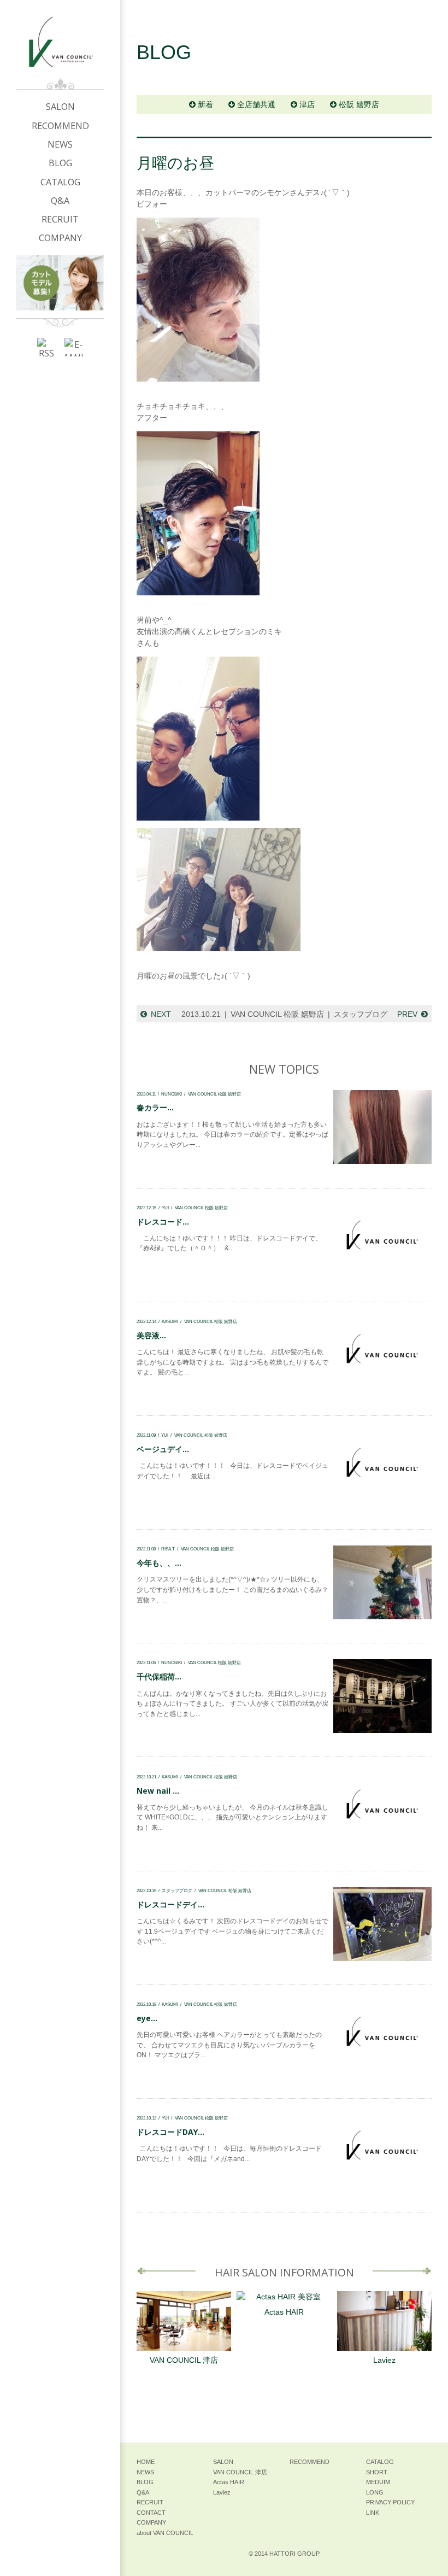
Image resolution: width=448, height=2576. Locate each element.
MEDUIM (378, 2482)
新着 (205, 104)
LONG (375, 2492)
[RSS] (46, 347)
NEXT (161, 1014)
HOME (146, 2462)
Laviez (384, 2360)
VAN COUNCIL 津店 (184, 2360)
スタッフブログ (361, 1014)
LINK (373, 2513)
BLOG (60, 163)
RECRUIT (60, 219)
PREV (407, 1014)
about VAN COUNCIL (165, 2533)
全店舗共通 (256, 104)
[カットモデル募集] (60, 283)
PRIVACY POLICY (390, 2502)
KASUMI (170, 1321)
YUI (165, 1208)
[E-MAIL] (74, 347)
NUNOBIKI (172, 1094)
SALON (60, 107)
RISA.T (168, 1549)
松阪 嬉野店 (359, 104)
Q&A (60, 201)
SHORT (377, 2472)
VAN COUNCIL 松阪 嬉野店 (277, 1014)
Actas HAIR (284, 2312)
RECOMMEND (60, 126)
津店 (307, 104)
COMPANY (60, 238)
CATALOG (60, 182)
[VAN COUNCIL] (60, 47)
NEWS (60, 144)
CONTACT (151, 2513)
